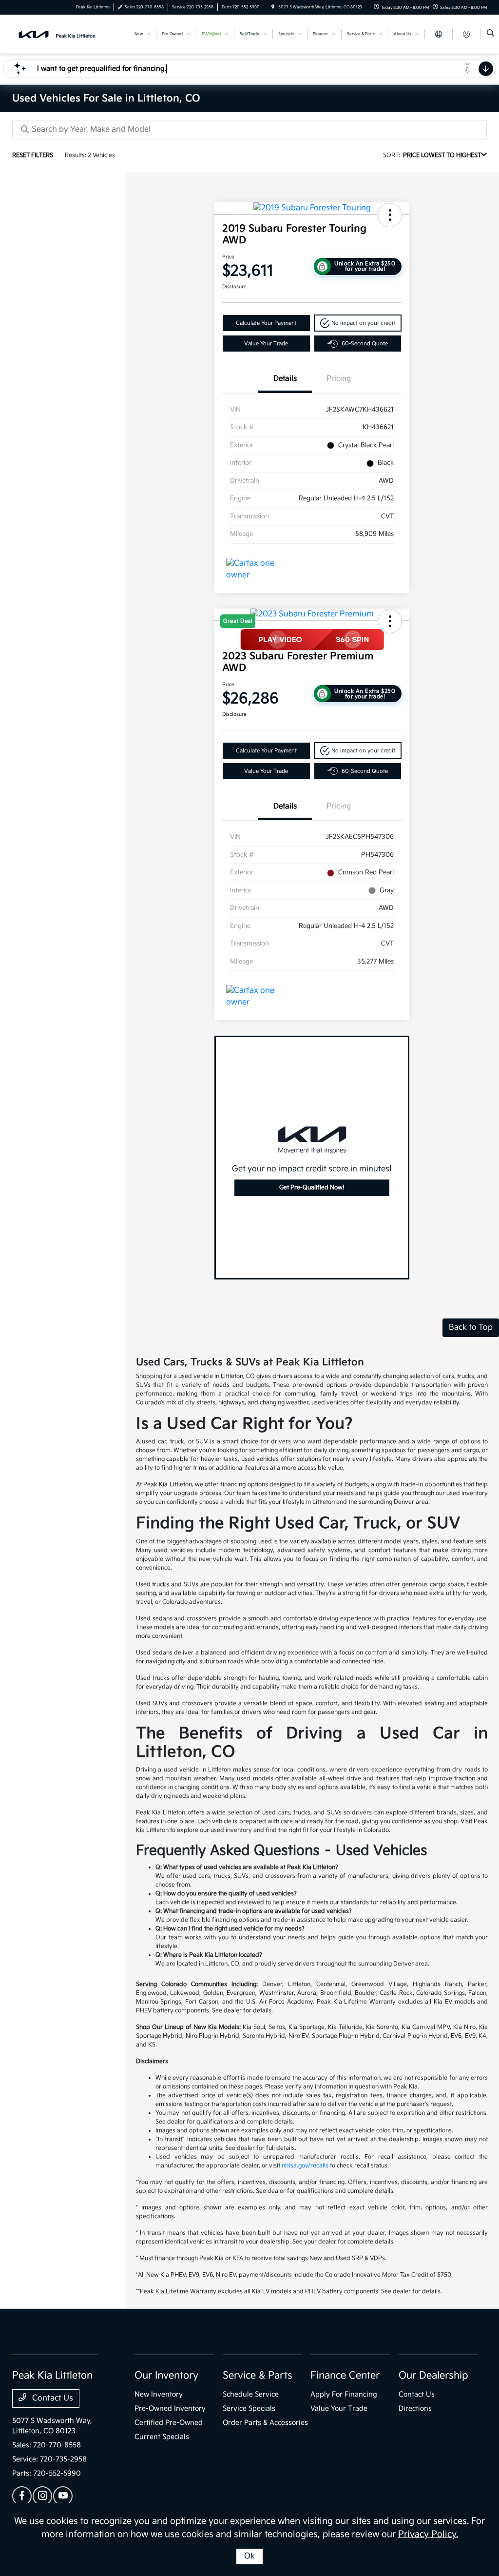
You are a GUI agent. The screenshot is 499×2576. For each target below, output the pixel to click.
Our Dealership (433, 2376)
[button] (390, 215)
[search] (490, 34)
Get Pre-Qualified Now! (312, 1188)
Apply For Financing (344, 2394)
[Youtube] (63, 2496)
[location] (273, 7)
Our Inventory (166, 2376)
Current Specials (162, 2437)
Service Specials (249, 2409)
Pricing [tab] (339, 379)
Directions (415, 2409)
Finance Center (345, 2376)
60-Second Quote (365, 344)
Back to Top (471, 1327)
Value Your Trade (266, 344)
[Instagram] (42, 2496)
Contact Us (52, 2398)
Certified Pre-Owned (169, 2423)
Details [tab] (285, 379)
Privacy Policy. (428, 2534)
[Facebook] (22, 2496)
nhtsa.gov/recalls (305, 2166)
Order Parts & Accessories (265, 2423)
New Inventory (159, 2394)
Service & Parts (258, 2376)
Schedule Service (251, 2394)
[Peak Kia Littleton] (56, 34)
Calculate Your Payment (266, 323)
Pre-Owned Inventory (170, 2409)
